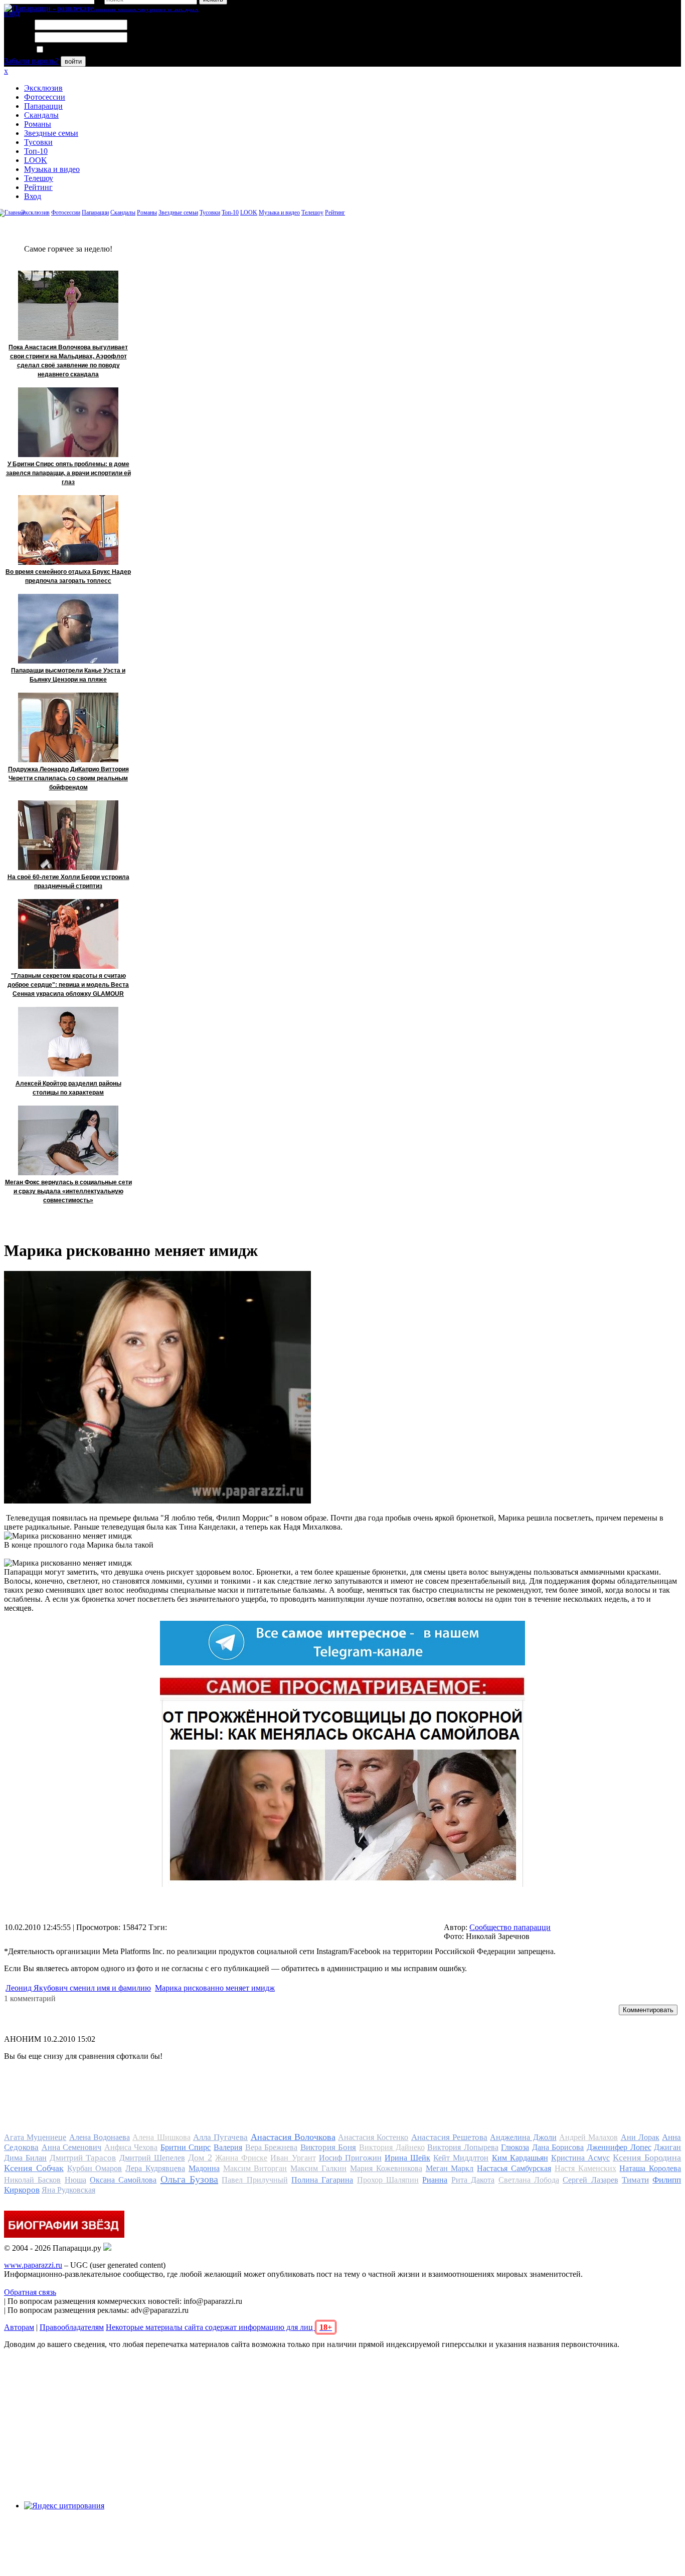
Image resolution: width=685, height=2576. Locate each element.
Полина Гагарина (322, 2180)
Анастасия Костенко (373, 2137)
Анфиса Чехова (131, 2147)
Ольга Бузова (189, 2179)
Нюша (75, 2180)
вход (12, 13)
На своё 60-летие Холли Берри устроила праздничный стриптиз (68, 882)
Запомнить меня (72, 50)
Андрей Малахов (588, 2137)
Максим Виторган (255, 2168)
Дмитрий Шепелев (152, 2158)
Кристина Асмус (580, 2158)
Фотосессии (45, 97)
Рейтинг (38, 187)
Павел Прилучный (254, 2180)
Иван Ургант (293, 2158)
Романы (38, 124)
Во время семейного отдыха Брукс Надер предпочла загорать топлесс (68, 576)
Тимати (635, 2180)
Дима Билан (25, 2158)
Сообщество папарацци (510, 1927)
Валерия (228, 2147)
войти (73, 61)
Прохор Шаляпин (388, 2180)
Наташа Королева (650, 2168)
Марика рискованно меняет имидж (215, 1988)
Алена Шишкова (161, 2137)
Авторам (19, 2327)
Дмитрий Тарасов (83, 2158)
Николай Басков (32, 2180)
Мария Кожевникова (386, 2168)
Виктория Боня (328, 2147)
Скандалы (41, 115)
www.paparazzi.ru (33, 2265)
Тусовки (38, 142)
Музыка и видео (52, 169)
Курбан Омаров (95, 2168)
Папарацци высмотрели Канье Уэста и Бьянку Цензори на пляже (68, 675)
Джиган (667, 2147)
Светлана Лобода (529, 2180)
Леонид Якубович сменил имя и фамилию (78, 1988)
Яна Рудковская (68, 2190)
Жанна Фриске (241, 2158)
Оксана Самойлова (123, 2180)
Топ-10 (36, 151)
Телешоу (39, 178)
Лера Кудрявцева (155, 2168)
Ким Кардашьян (520, 2158)
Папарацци (43, 106)
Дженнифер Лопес (619, 2147)
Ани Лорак (640, 2137)
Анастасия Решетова (449, 2137)
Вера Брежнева (272, 2147)
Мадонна (204, 2168)
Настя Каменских (585, 2168)
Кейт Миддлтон (461, 2158)
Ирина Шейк (407, 2158)
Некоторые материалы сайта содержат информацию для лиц (219, 2327)
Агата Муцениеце (35, 2137)
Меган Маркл (450, 2168)
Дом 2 (200, 2158)
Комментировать (648, 2010)
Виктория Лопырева (463, 2147)
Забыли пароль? (31, 61)
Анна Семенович (72, 2147)
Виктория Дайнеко (392, 2147)
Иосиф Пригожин (350, 2158)
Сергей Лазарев (590, 2180)
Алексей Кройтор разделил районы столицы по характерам (68, 1088)
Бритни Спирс (186, 2147)
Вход (33, 196)
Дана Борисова (558, 2147)
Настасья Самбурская (514, 2168)
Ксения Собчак (34, 2168)
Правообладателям (72, 2327)
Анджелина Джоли (523, 2137)
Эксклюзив (43, 88)
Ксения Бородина (647, 2158)
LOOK (36, 160)
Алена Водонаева (100, 2137)
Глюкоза (515, 2147)
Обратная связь (30, 2292)
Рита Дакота (473, 2180)
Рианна (435, 2180)
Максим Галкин (318, 2168)
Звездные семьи (51, 133)
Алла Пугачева (220, 2137)
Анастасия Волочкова (293, 2137)
